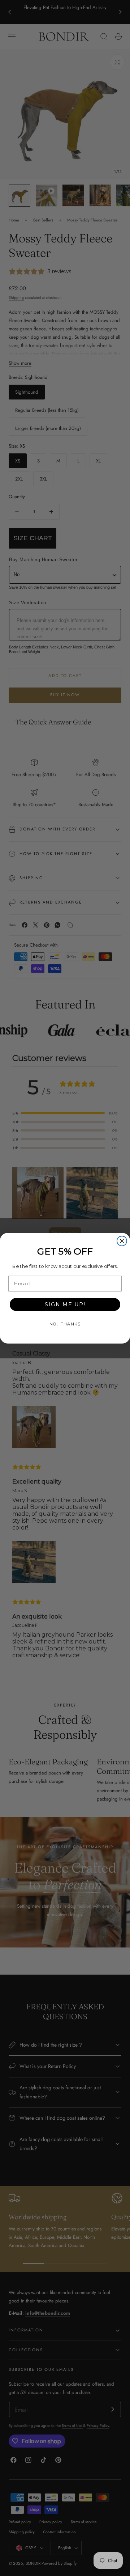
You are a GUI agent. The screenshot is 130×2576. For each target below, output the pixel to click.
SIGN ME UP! (65, 1304)
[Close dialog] (122, 1241)
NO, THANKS (65, 1324)
